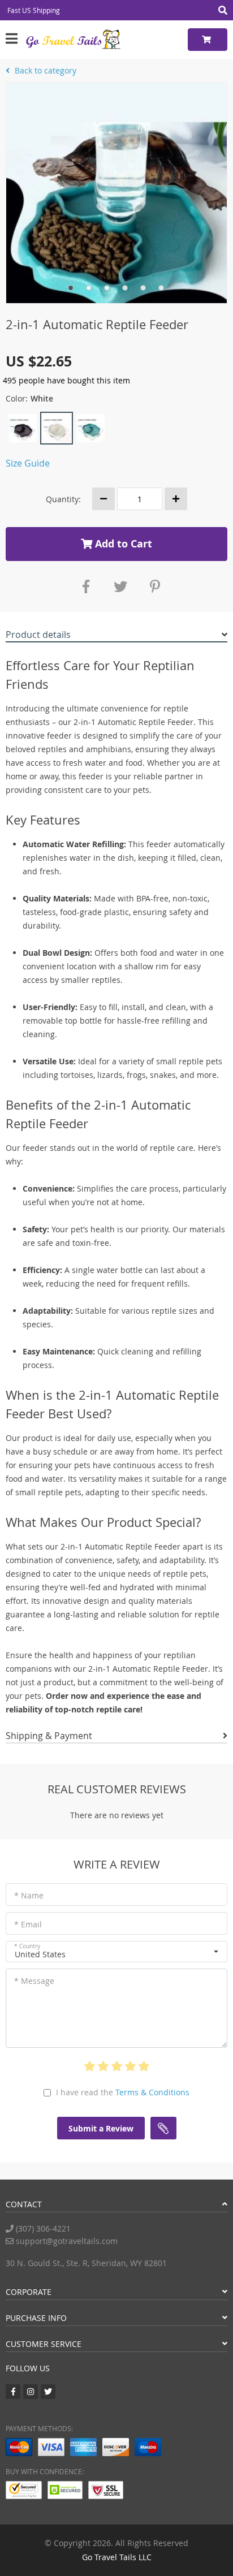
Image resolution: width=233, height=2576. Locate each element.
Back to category (44, 70)
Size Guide (28, 463)
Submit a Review (101, 2128)
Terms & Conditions (152, 2092)
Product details (38, 635)
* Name (29, 1895)
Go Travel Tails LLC (117, 2557)
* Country (27, 1946)
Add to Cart (122, 544)
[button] (116, 1952)
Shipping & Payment (49, 1736)
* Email (28, 1924)
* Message (34, 1981)
